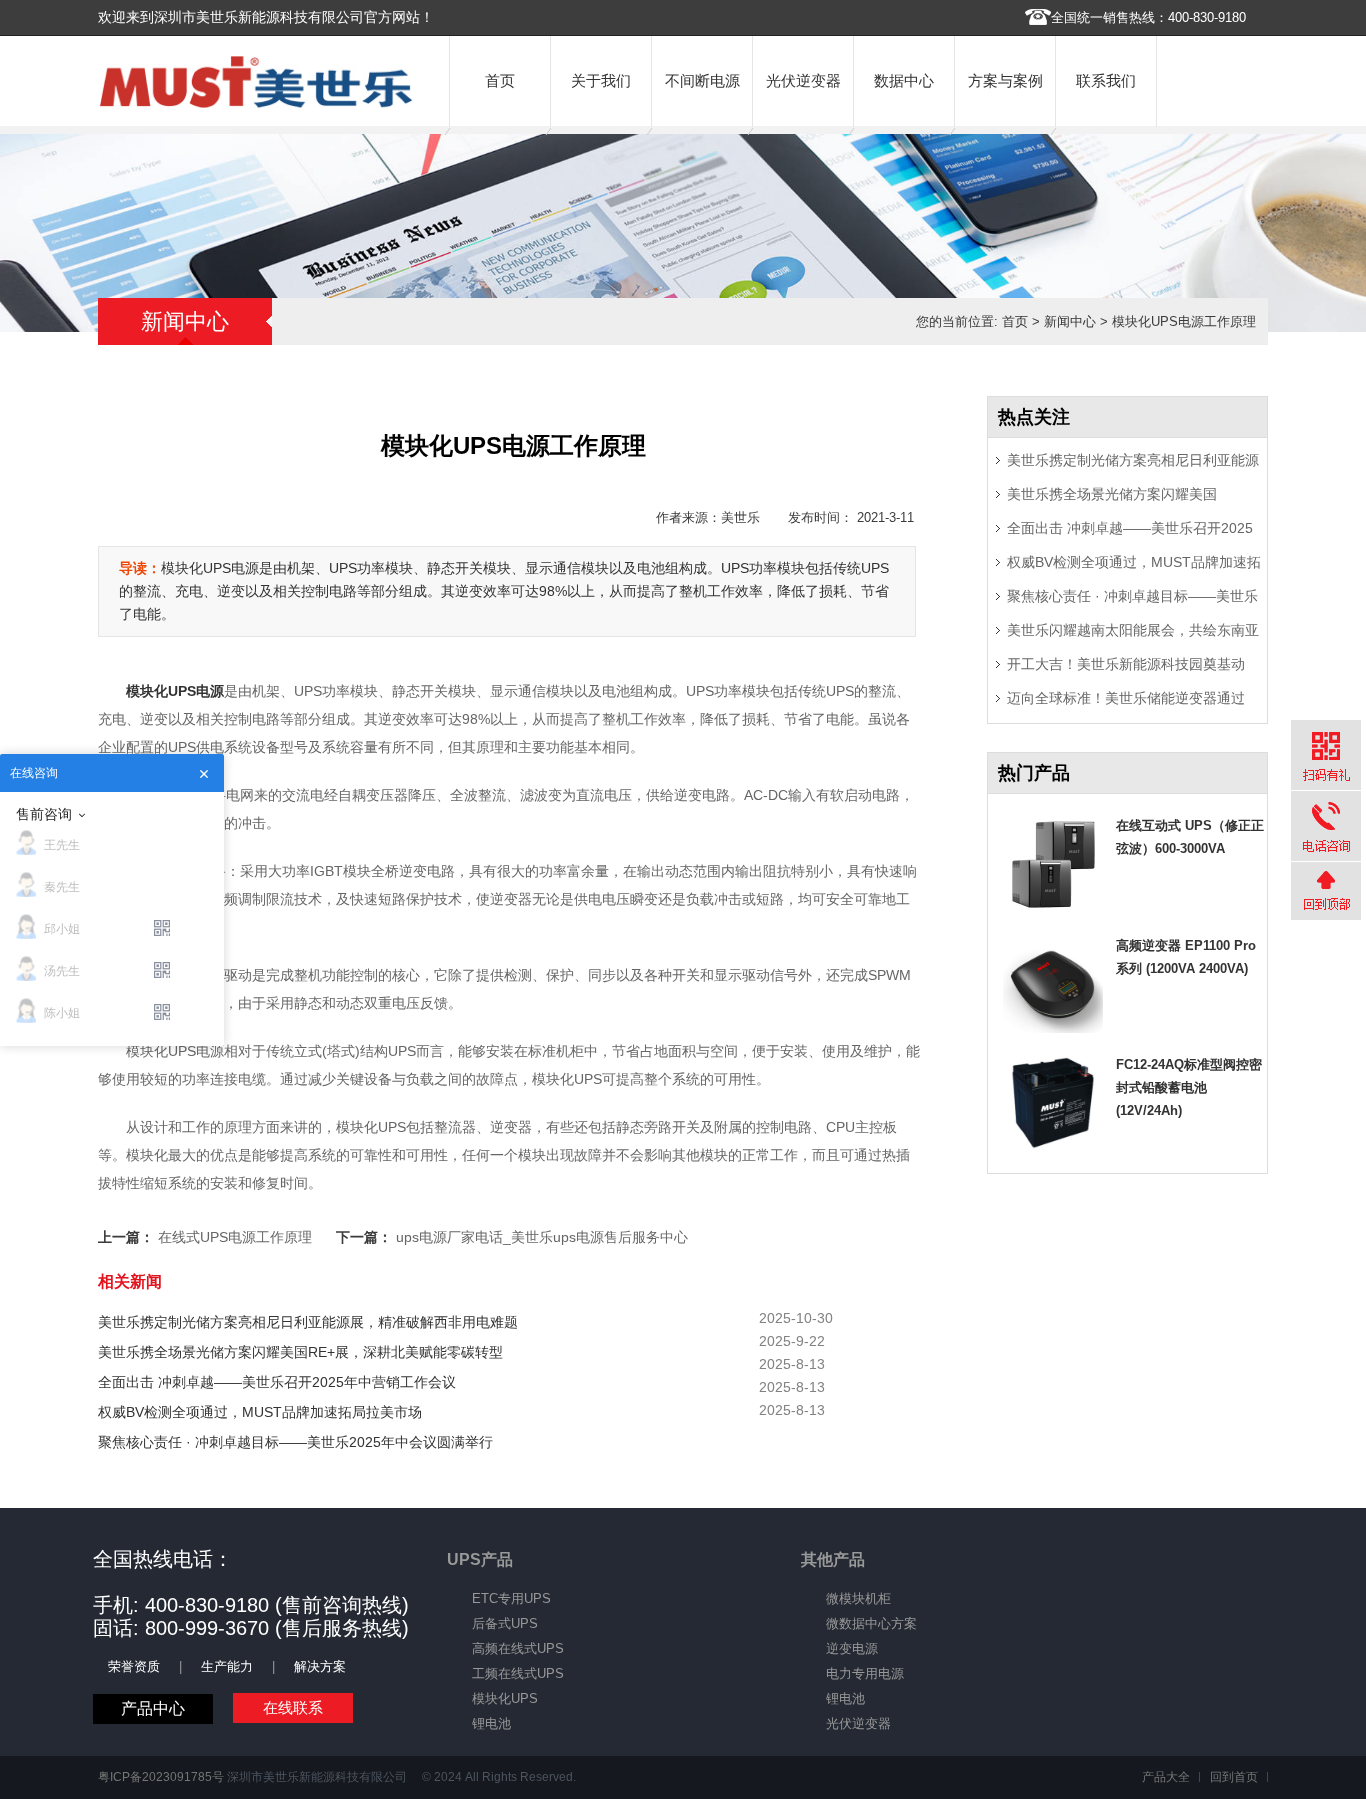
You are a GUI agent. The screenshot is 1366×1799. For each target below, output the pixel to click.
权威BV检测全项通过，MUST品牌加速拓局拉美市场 (260, 1412)
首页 (500, 80)
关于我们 (601, 80)
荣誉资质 (134, 1666)
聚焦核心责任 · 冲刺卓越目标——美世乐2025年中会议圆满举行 (295, 1442)
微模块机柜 (858, 1598)
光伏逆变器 (803, 80)
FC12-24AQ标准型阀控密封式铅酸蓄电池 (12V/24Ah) (1189, 1087)
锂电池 (491, 1723)
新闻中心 (1070, 321)
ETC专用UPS (511, 1598)
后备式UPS (505, 1623)
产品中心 (153, 1708)
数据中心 (904, 80)
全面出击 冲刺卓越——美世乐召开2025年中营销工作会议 (277, 1382)
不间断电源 (702, 80)
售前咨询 (44, 814)
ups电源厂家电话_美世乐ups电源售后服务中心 (542, 1237)
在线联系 (293, 1707)
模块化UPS (505, 1698)
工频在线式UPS (518, 1673)
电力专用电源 (865, 1673)
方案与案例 (1005, 80)
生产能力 (227, 1666)
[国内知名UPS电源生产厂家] (256, 103)
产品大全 (1166, 1777)
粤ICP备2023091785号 (161, 1777)
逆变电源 (852, 1648)
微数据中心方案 (871, 1623)
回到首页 (1234, 1777)
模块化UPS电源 (175, 691)
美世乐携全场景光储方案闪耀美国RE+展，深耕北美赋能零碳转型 (300, 1352)
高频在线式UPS (518, 1648)
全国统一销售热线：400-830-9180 (1148, 17)
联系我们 (1106, 80)
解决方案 (320, 1666)
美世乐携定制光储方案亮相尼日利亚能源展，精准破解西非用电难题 (308, 1322)
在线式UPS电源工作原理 (235, 1237)
